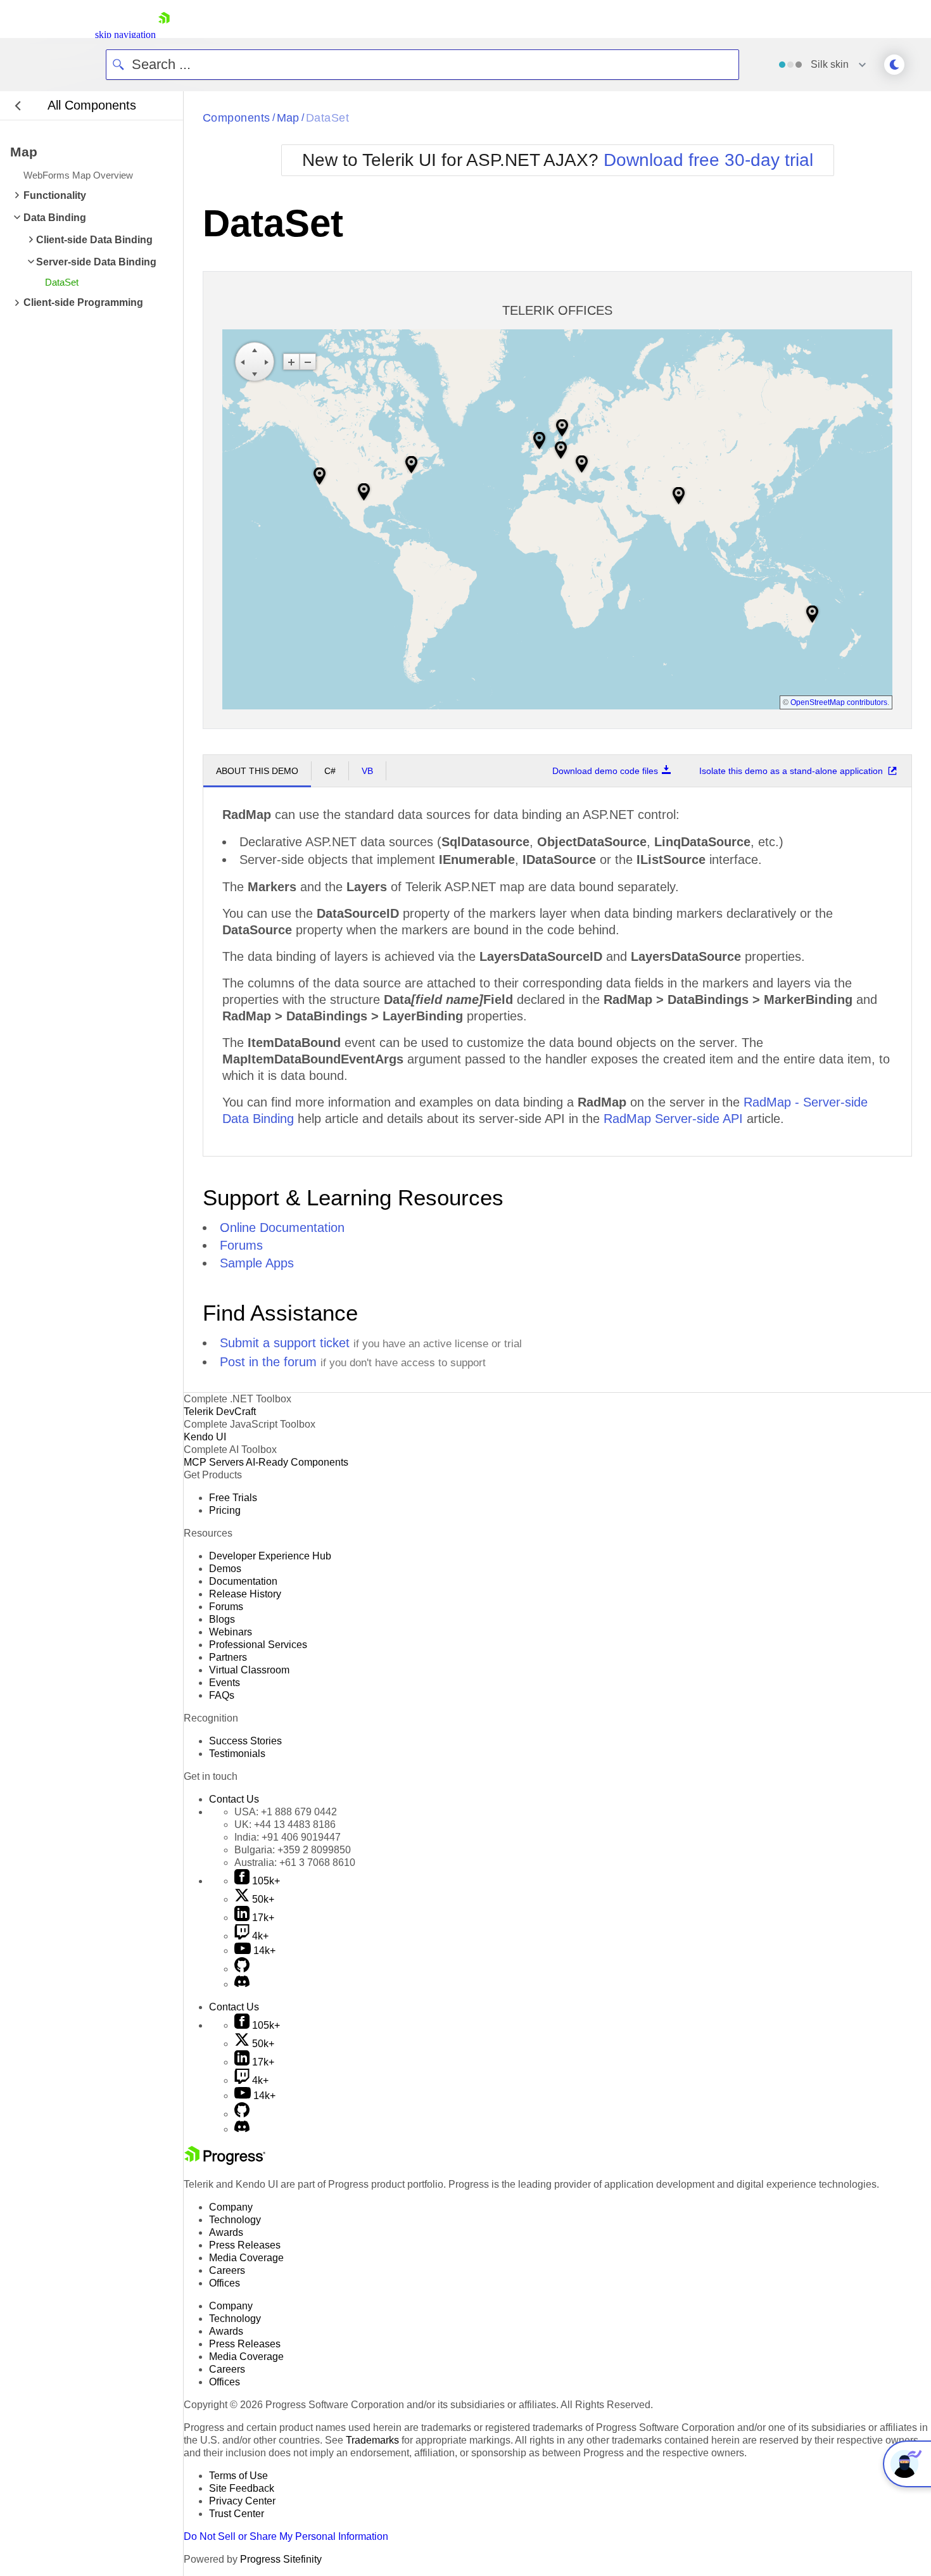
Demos (225, 1569)
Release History (245, 1594)
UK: (285, 1824)
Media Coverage (246, 2258)
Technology (235, 2220)
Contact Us (234, 1799)
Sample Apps (257, 1263)
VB (367, 771)
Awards (226, 2232)
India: (288, 1837)
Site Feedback (242, 2488)
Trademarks (372, 2440)
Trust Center (237, 2514)
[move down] (255, 374)
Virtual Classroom (249, 1670)
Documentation (243, 1581)
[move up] (255, 350)
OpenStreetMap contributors (839, 702)
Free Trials (233, 1498)
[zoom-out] (308, 362)
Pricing (225, 1510)
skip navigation (125, 35)
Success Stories (245, 1741)
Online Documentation (282, 1228)
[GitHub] (242, 1969)
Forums (241, 1245)
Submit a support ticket (285, 1343)
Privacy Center (242, 2501)
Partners (228, 1657)
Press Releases (245, 2245)
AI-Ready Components (297, 1462)
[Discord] (242, 1984)
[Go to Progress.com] (225, 2161)
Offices (225, 2283)
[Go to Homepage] (164, 35)
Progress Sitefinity (281, 2559)
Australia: (295, 1862)
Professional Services (258, 1645)
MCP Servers (214, 1462)
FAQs (222, 1695)
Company (231, 2207)
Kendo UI (205, 1437)
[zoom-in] (291, 362)
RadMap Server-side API (673, 1119)
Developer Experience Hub (270, 1556)
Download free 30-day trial (708, 160)
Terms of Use (238, 2476)
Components (237, 118)
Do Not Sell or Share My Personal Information (286, 2536)
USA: (286, 1812)
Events (225, 1683)
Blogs (222, 1619)
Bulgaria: (293, 1850)
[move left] (243, 362)
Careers (227, 2270)
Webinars (231, 1632)
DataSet (327, 118)
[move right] (267, 362)
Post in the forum (268, 1362)
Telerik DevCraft (220, 1412)
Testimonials (237, 1754)
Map (288, 118)
